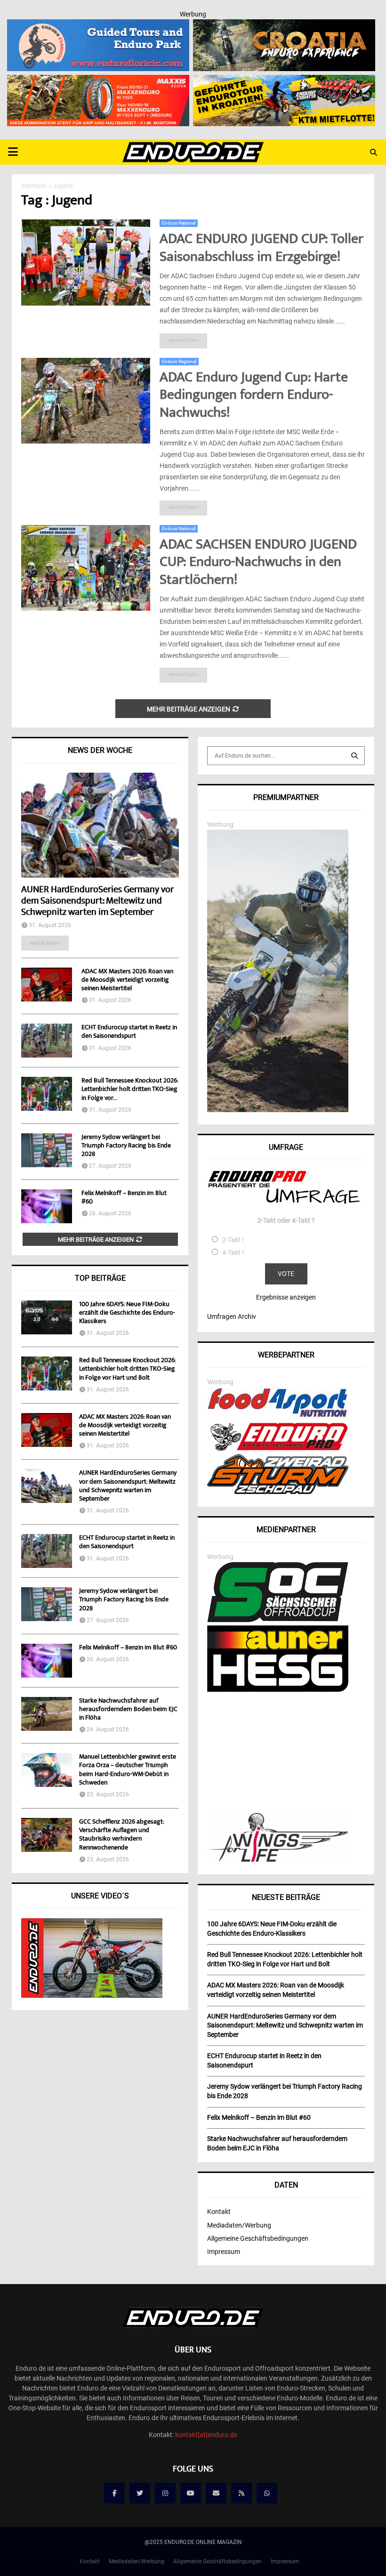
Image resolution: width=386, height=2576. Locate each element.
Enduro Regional (179, 361)
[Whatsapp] (267, 2493)
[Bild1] (284, 25)
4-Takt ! (233, 1252)
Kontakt (219, 2212)
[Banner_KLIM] (278, 1110)
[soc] (278, 1620)
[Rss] (241, 2493)
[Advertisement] (286, 1753)
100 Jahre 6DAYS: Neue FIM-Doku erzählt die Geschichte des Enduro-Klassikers (127, 1313)
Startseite (34, 186)
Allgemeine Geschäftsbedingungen (258, 2238)
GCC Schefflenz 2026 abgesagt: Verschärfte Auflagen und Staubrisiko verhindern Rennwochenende (121, 1835)
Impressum (224, 2252)
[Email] (216, 2493)
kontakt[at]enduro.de (206, 2435)
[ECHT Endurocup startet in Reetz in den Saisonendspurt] (47, 1041)
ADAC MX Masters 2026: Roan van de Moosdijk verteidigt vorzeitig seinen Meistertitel (127, 980)
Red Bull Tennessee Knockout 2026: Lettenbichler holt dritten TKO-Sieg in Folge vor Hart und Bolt (127, 1369)
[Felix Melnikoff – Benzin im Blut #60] (47, 1206)
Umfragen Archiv (232, 1316)
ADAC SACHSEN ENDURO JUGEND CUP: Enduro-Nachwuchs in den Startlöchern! (258, 563)
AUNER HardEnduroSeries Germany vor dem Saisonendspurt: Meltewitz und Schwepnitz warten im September (97, 901)
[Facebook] (114, 2493)
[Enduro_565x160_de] (284, 81)
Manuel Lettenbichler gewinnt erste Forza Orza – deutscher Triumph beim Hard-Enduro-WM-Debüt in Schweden (128, 1770)
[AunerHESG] (278, 1689)
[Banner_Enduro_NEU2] (98, 25)
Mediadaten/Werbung (239, 2225)
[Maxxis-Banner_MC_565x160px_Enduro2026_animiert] (98, 81)
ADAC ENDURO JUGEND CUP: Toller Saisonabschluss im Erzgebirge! (261, 249)
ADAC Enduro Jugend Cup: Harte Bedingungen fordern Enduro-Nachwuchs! (254, 396)
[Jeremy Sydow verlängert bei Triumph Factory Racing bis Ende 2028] (47, 1150)
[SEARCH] (354, 756)
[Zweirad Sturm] (278, 1492)
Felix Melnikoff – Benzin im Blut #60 (124, 1198)
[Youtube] (191, 2493)
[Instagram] (165, 2493)
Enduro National (179, 223)
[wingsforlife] (278, 1859)
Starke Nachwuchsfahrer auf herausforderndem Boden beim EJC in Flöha (128, 1710)
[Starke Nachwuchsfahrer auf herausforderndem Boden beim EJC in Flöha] (47, 1714)
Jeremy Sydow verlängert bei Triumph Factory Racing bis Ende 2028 (126, 1146)
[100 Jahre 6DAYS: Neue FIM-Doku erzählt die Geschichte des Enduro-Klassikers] (47, 1317)
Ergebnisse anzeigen (286, 1297)
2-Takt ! (233, 1240)
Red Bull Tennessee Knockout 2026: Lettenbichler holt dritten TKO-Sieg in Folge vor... (130, 1090)
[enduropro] (278, 1448)
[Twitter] (140, 2493)
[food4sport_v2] (278, 1417)
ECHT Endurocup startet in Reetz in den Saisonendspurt (129, 1032)
